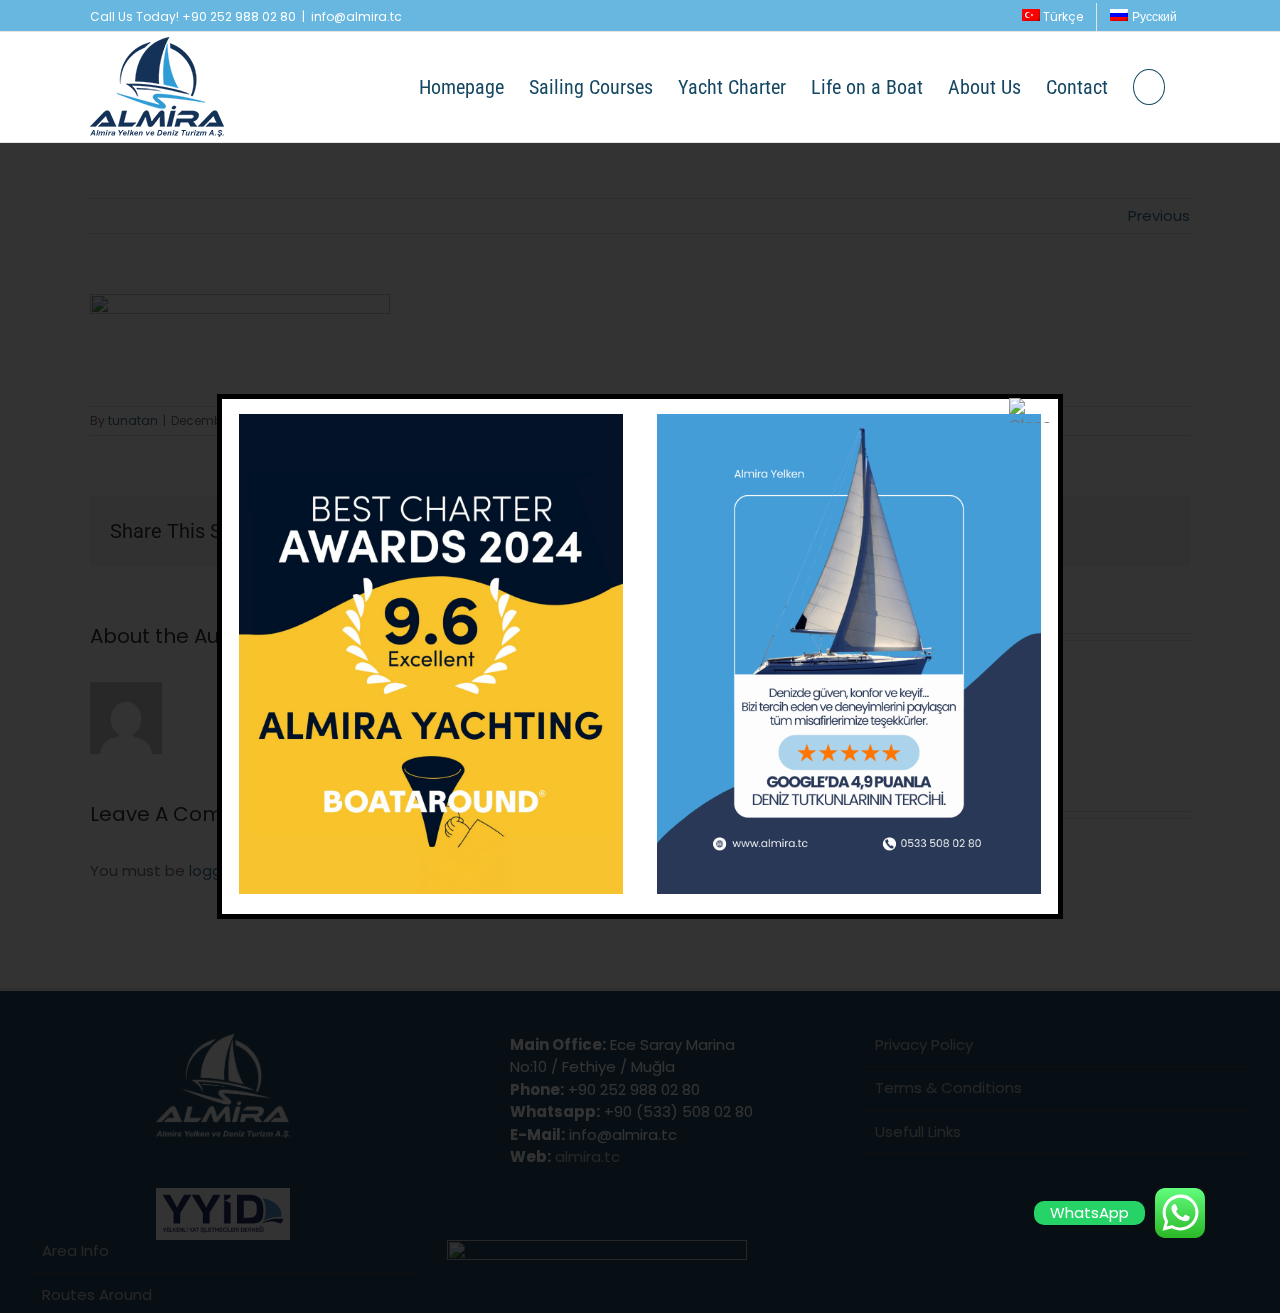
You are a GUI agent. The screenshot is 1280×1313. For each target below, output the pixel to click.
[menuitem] (1053, 17)
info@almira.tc (356, 16)
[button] (1149, 87)
